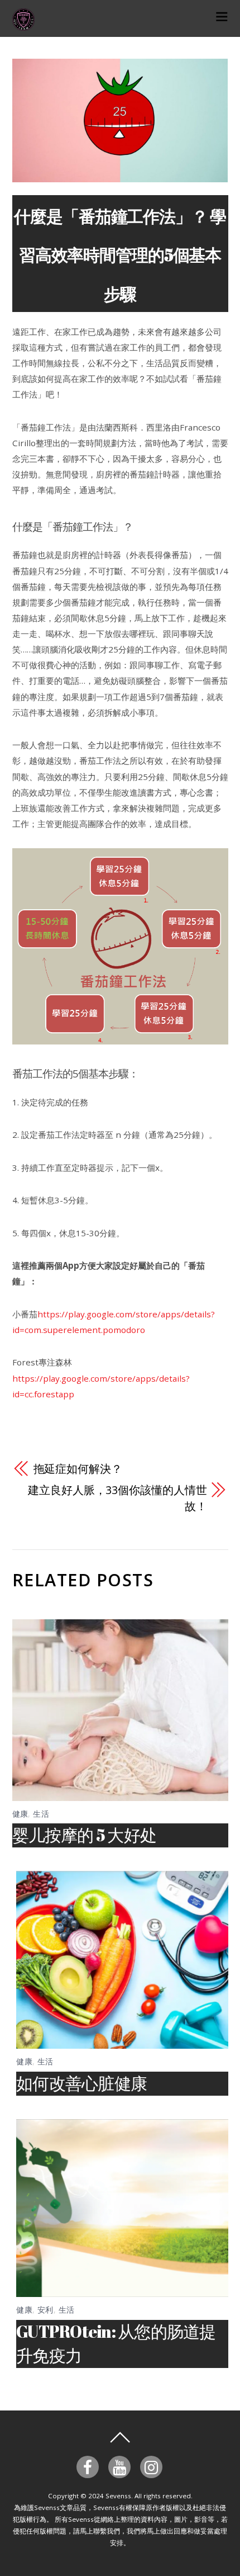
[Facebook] (90, 2466)
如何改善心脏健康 (81, 2083)
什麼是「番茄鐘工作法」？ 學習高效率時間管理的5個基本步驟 (120, 255)
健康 (20, 1814)
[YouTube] (121, 2466)
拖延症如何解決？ (78, 1469)
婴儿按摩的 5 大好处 (85, 1835)
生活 (41, 1814)
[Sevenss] (23, 24)
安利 (45, 2310)
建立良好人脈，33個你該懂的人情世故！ (117, 1498)
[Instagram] (153, 2466)
